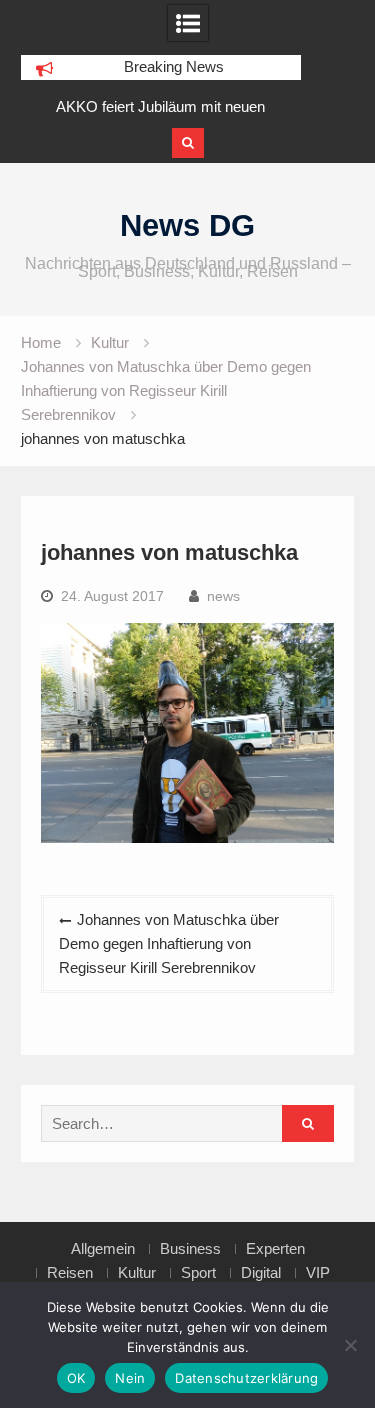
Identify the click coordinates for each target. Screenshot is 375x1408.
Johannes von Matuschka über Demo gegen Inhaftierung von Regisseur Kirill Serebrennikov (169, 943)
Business (190, 1249)
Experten (275, 1249)
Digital (261, 1273)
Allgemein (103, 1249)
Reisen (70, 1273)
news (223, 596)
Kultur (137, 1273)
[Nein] (350, 1345)
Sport (198, 1273)
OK (76, 1378)
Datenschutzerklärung (246, 1378)
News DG (187, 225)
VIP (318, 1273)
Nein (130, 1378)
